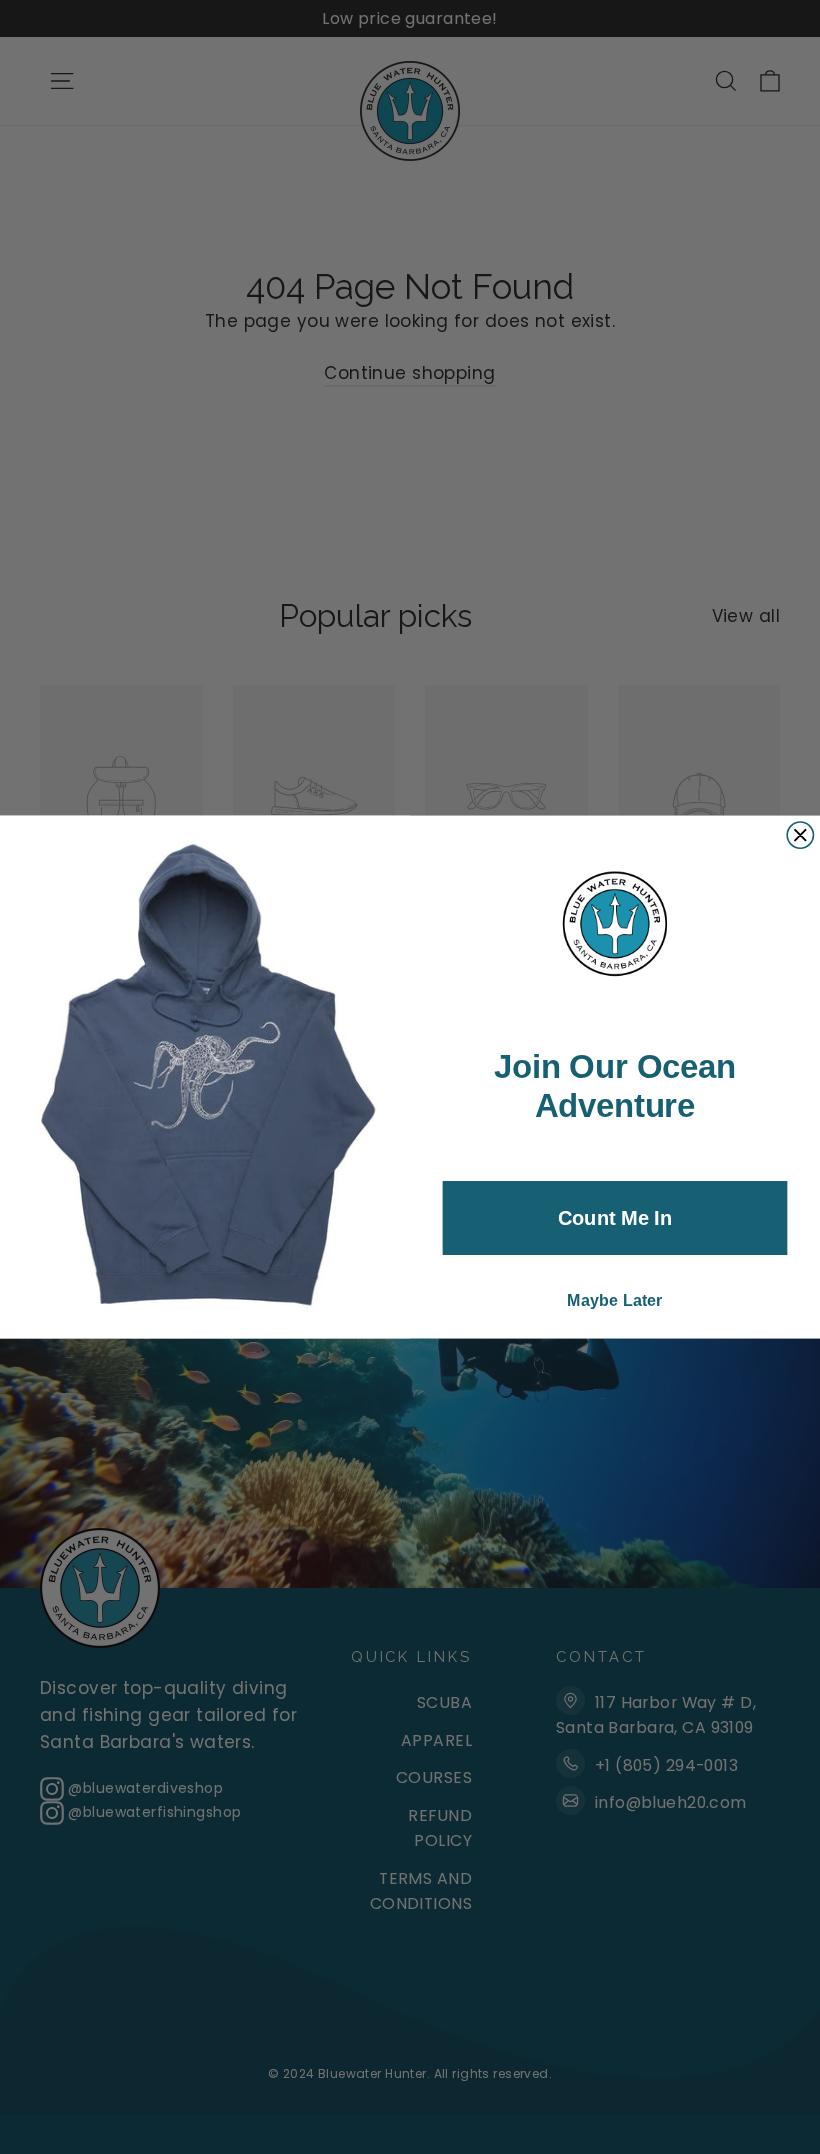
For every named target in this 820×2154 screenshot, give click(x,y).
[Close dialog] (800, 835)
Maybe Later (615, 1300)
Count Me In (615, 1218)
